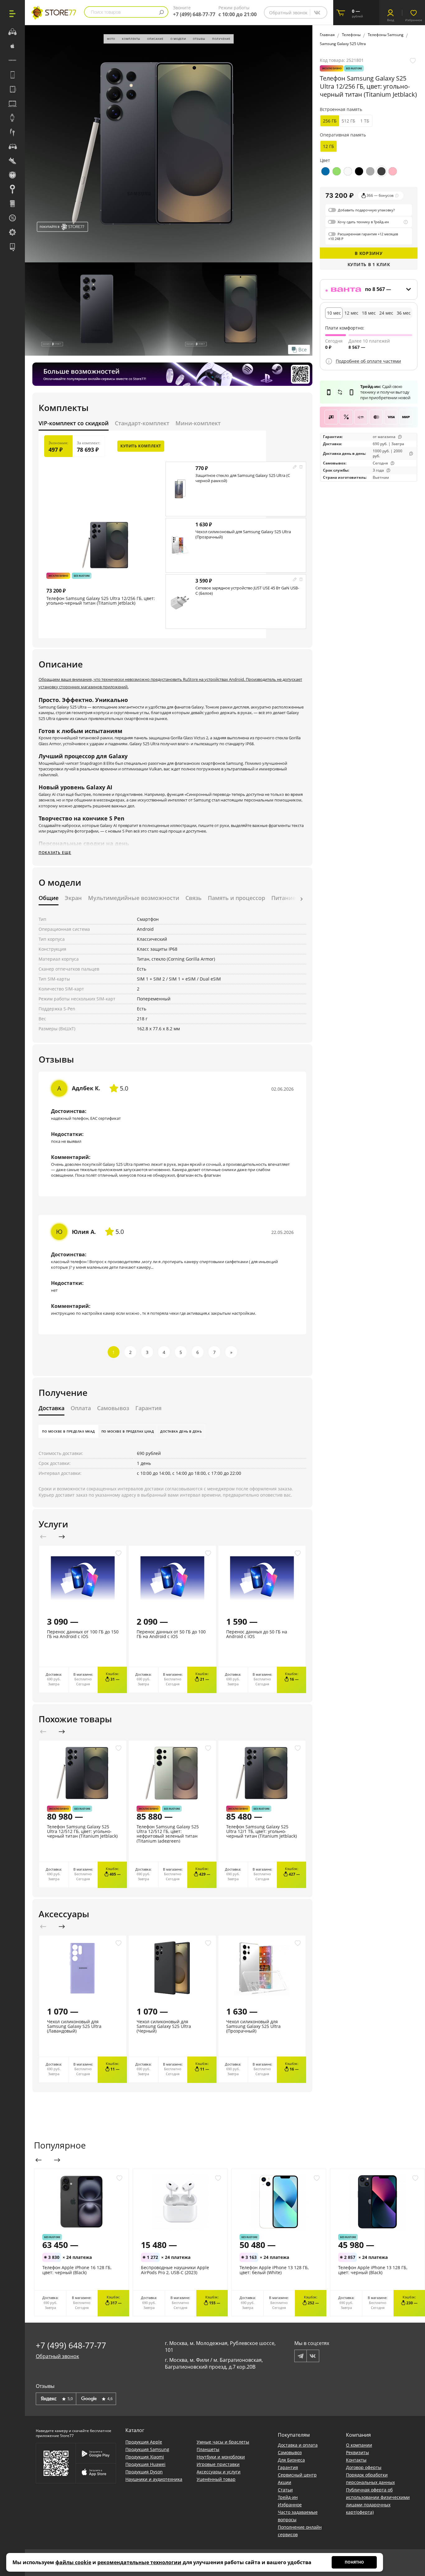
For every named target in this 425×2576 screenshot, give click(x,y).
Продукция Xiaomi (145, 2457)
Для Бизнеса (291, 2460)
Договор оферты (364, 2467)
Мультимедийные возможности (134, 898)
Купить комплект (141, 446)
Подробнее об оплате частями (368, 361)
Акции (285, 2482)
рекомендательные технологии (139, 2562)
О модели (178, 39)
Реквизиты (357, 2452)
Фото (111, 39)
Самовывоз (113, 1408)
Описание (155, 39)
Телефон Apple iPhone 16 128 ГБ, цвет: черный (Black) (77, 2270)
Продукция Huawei (145, 2464)
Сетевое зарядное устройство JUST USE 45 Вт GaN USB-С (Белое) (247, 591)
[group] (169, 143)
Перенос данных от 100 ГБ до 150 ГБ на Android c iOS (83, 1634)
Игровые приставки (218, 2464)
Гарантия (148, 1408)
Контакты (356, 2460)
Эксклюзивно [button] (58, 576)
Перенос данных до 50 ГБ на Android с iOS (257, 1634)
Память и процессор (236, 898)
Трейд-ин (288, 2497)
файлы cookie (73, 2562)
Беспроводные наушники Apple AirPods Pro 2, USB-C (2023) (175, 2270)
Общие (49, 898)
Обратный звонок (288, 13)
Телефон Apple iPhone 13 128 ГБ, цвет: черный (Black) (373, 2270)
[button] (301, 899)
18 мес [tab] (369, 313)
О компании (359, 2445)
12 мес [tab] (351, 313)
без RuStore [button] (82, 576)
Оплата (81, 1408)
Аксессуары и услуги (219, 2472)
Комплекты (131, 39)
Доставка (51, 1408)
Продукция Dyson (144, 2472)
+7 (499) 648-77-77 (194, 14)
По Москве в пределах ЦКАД (128, 1431)
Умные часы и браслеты (223, 2442)
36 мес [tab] (404, 313)
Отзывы (199, 39)
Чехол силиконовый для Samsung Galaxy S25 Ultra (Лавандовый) (74, 2026)
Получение (221, 39)
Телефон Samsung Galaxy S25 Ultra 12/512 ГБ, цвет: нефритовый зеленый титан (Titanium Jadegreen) (168, 1834)
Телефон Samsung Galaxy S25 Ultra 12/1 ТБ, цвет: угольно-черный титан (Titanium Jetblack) (262, 1831)
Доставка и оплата (298, 2445)
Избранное (290, 2505)
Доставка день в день (181, 1431)
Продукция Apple (144, 2442)
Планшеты (208, 2449)
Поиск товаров (106, 12)
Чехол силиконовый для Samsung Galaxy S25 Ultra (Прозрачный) (243, 534)
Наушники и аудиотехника (154, 2479)
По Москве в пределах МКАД (68, 1431)
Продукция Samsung (147, 2449)
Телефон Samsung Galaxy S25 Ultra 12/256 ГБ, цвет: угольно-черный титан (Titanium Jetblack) (101, 601)
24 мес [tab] (386, 313)
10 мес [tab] (334, 313)
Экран (73, 898)
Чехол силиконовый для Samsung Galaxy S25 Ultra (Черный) (164, 2026)
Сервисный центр (297, 2475)
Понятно (354, 2562)
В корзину (369, 253)
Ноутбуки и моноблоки (221, 2457)
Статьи (285, 2490)
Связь (194, 898)
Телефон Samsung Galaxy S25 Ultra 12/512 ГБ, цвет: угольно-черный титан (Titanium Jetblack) (82, 1831)
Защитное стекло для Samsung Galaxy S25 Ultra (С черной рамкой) (243, 478)
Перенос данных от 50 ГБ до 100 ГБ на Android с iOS (171, 1634)
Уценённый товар (216, 2479)
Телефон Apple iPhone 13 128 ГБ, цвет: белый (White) (274, 2270)
